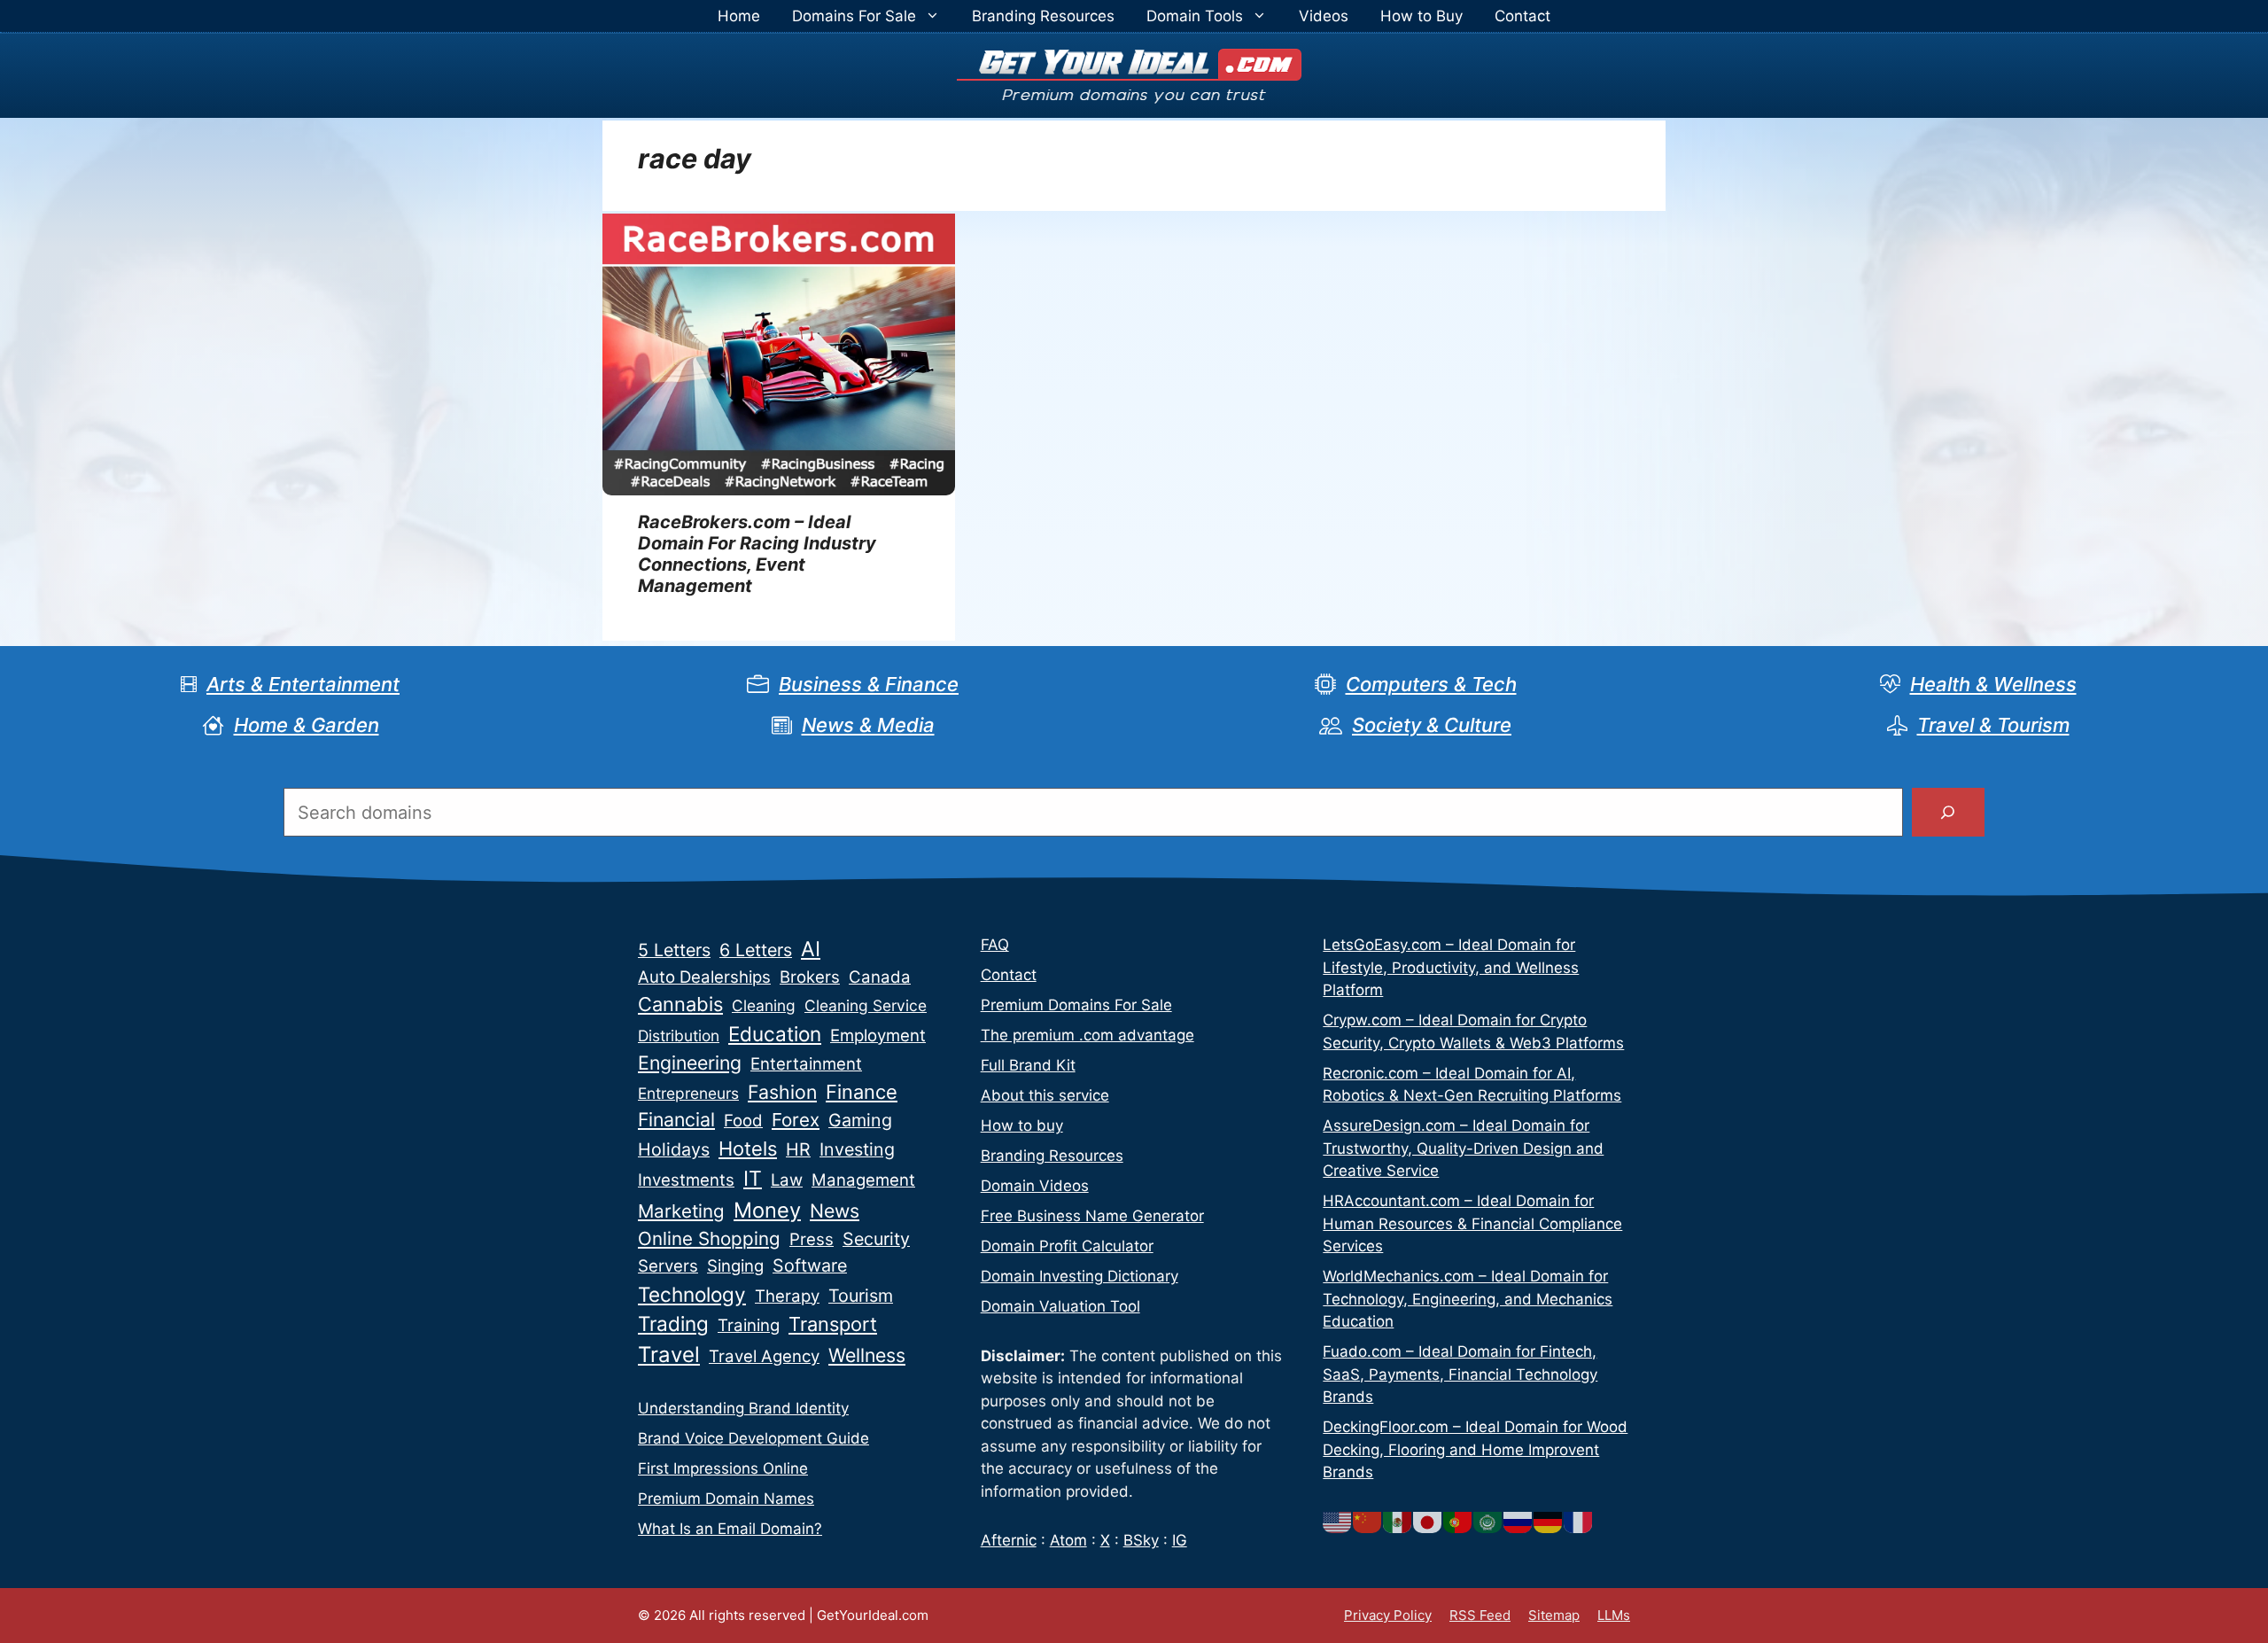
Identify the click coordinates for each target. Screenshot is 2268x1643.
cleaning (764, 1005)
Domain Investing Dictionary (1080, 1276)
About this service (1045, 1095)
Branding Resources (1043, 16)
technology (692, 1294)
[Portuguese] (1458, 1522)
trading (673, 1324)
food (743, 1121)
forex (796, 1120)
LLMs (1614, 1615)
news (835, 1211)
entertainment (806, 1064)
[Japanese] (1428, 1522)
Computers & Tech (1431, 684)
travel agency (764, 1356)
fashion (782, 1092)
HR (798, 1149)
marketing (681, 1211)
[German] (1549, 1522)
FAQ (995, 945)
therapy (787, 1296)
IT (753, 1179)
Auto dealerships (704, 977)
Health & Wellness (1993, 684)
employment (878, 1036)
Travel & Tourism (1993, 725)
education (775, 1034)
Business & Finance (869, 684)
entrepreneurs (688, 1093)
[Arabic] (1488, 1522)
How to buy (1022, 1125)
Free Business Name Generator (1092, 1216)
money (767, 1210)
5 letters (674, 950)
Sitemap (1554, 1615)
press (812, 1239)
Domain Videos (1035, 1186)
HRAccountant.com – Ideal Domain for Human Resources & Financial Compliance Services (1472, 1223)
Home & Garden (307, 725)
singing (735, 1266)
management (863, 1180)
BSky (1141, 1540)
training (749, 1325)
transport (833, 1324)
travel (669, 1355)
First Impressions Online (723, 1468)
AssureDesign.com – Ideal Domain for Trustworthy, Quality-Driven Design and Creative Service (1463, 1148)
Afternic (1009, 1540)
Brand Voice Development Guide (753, 1438)
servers (668, 1266)
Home (739, 16)
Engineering (690, 1063)
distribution (679, 1036)
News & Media (868, 725)
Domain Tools (1195, 16)
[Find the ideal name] (1948, 813)
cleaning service (866, 1005)
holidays (674, 1149)
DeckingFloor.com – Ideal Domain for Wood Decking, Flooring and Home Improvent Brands (1475, 1449)
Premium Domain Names (726, 1499)
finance (862, 1092)
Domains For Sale (854, 16)
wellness (867, 1355)
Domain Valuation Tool (1060, 1306)
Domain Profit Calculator (1067, 1246)
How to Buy (1421, 16)
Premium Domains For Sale (1076, 1005)
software (810, 1265)
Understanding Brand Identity (743, 1408)
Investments (686, 1180)
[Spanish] (1398, 1522)
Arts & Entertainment (303, 684)
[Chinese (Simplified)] (1368, 1522)
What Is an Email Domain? (730, 1529)
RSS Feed (1480, 1615)
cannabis (680, 1004)
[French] (1579, 1522)
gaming (860, 1120)
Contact (1522, 16)
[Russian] (1518, 1522)
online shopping (709, 1238)
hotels (748, 1149)
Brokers (810, 977)
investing (857, 1149)
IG (1180, 1540)
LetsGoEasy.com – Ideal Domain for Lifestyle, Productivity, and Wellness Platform (1451, 967)
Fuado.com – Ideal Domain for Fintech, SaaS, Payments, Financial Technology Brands (1460, 1374)
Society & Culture (1432, 725)
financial (676, 1119)
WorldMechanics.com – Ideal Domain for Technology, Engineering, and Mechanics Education (1468, 1299)
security (876, 1239)
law (787, 1180)
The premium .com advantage (1087, 1035)
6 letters (756, 950)
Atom (1068, 1540)
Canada (880, 977)
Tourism (861, 1296)
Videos (1324, 16)
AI (811, 949)
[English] (1338, 1522)
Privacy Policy (1388, 1615)
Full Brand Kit (1028, 1065)
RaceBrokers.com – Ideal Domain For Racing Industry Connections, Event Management (757, 554)
